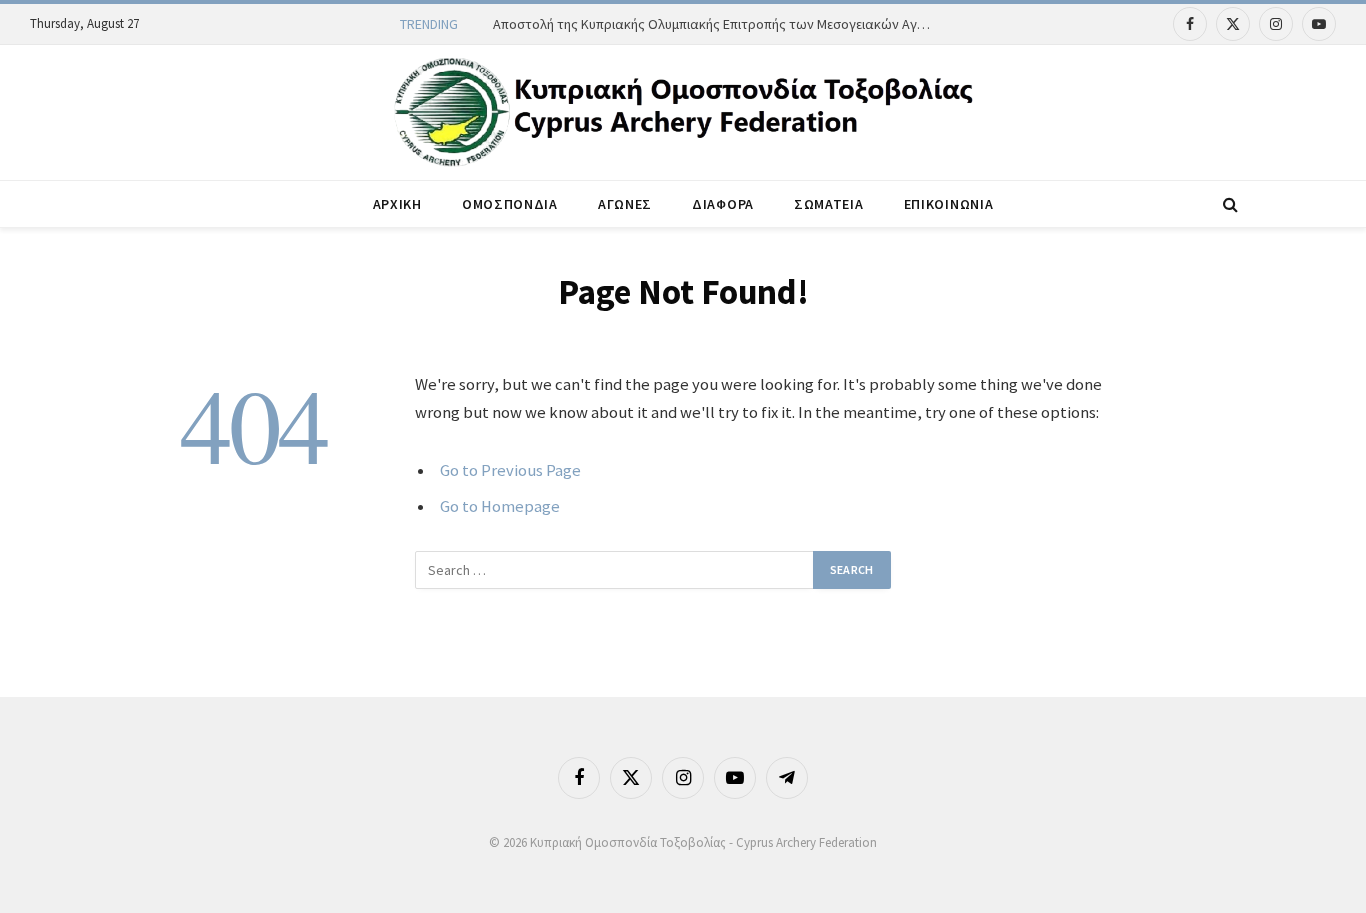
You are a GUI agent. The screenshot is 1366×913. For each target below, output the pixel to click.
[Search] (1228, 204)
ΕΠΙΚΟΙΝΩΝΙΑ (949, 204)
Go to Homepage (500, 506)
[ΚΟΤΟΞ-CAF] (683, 112)
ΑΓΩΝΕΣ (625, 204)
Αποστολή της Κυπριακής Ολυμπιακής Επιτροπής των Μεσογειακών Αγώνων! (718, 24)
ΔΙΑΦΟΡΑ (723, 204)
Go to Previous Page (510, 470)
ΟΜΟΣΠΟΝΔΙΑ (510, 204)
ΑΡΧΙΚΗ (397, 204)
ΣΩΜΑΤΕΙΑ (829, 204)
